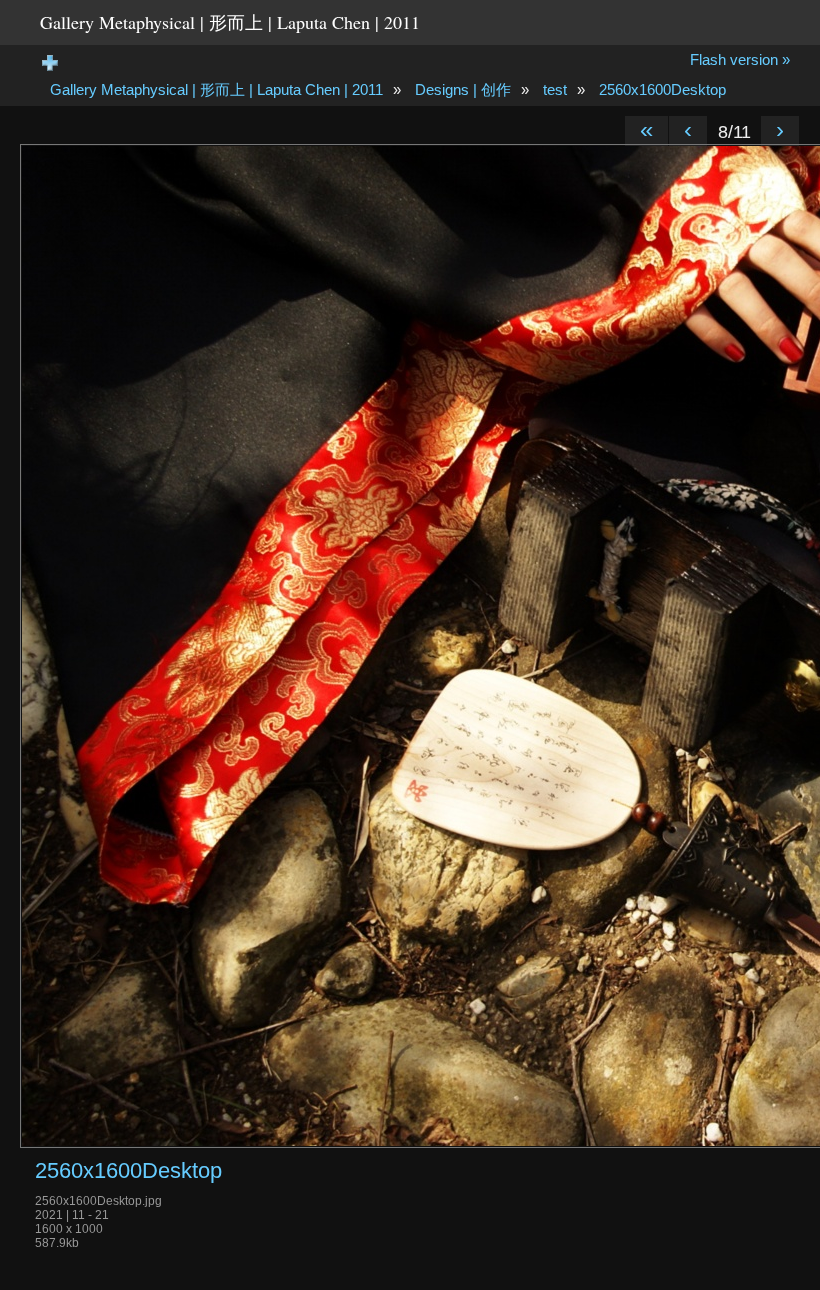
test (555, 89)
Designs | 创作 (463, 89)
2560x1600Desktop (662, 89)
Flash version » (740, 59)
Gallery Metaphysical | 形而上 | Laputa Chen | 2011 (230, 22)
